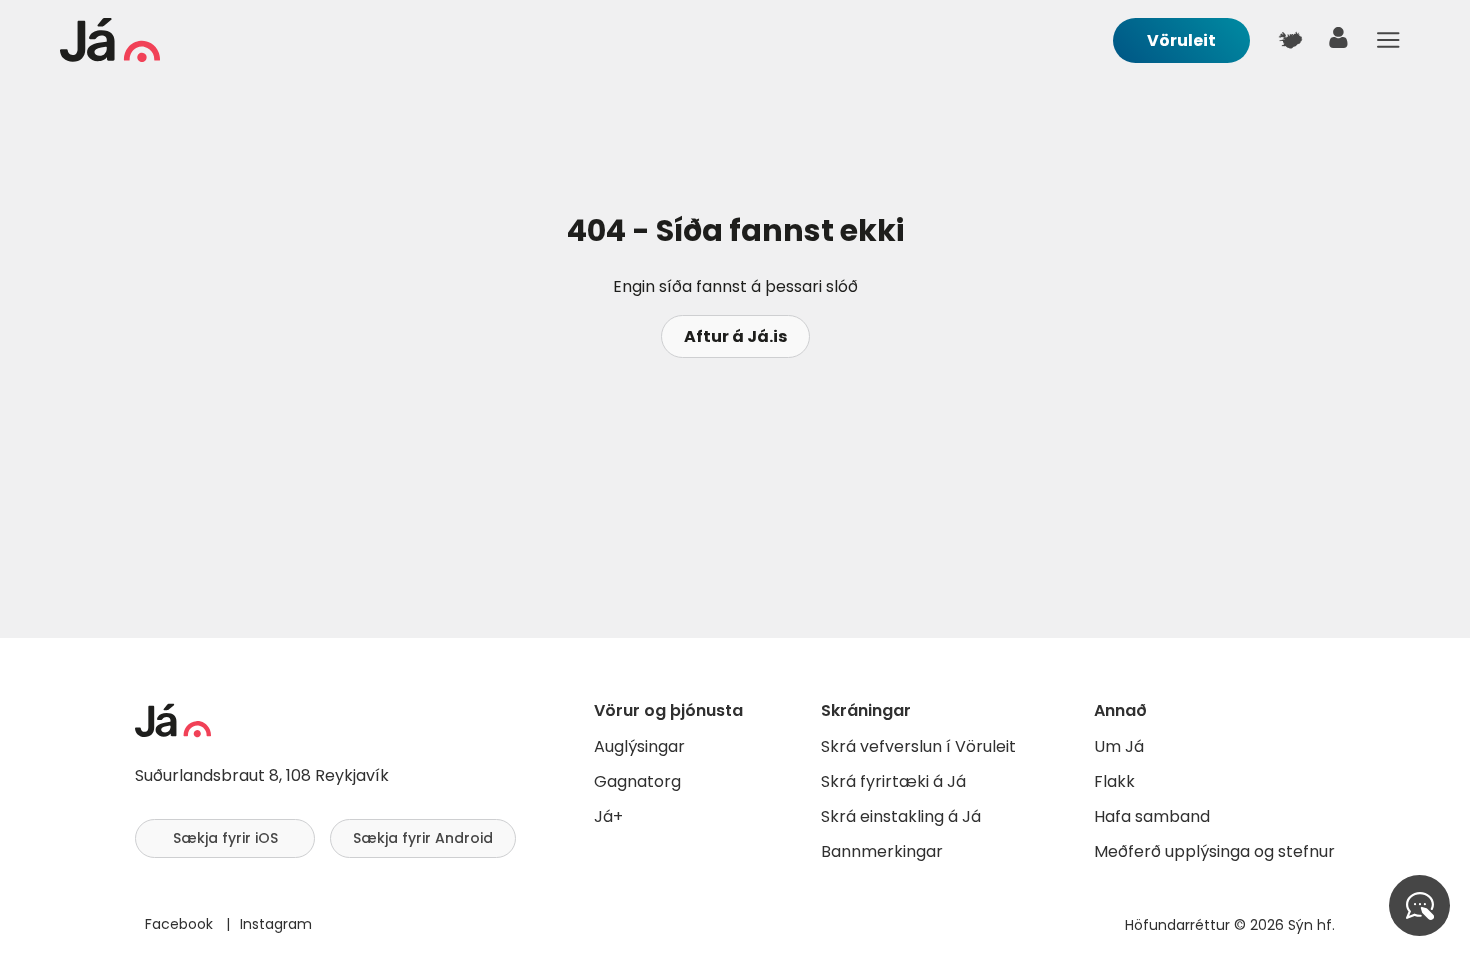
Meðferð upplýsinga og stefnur (1214, 851)
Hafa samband (1152, 816)
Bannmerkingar (882, 851)
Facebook (181, 924)
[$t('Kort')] (1290, 40)
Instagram (276, 924)
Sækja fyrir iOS (225, 838)
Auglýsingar (639, 746)
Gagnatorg (637, 781)
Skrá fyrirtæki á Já (893, 781)
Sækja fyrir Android (423, 838)
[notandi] (1339, 42)
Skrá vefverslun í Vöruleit (918, 746)
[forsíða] (110, 56)
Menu (1388, 40)
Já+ (608, 816)
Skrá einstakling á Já (901, 816)
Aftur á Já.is (735, 336)
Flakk (1114, 781)
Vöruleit (1181, 40)
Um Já (1119, 746)
